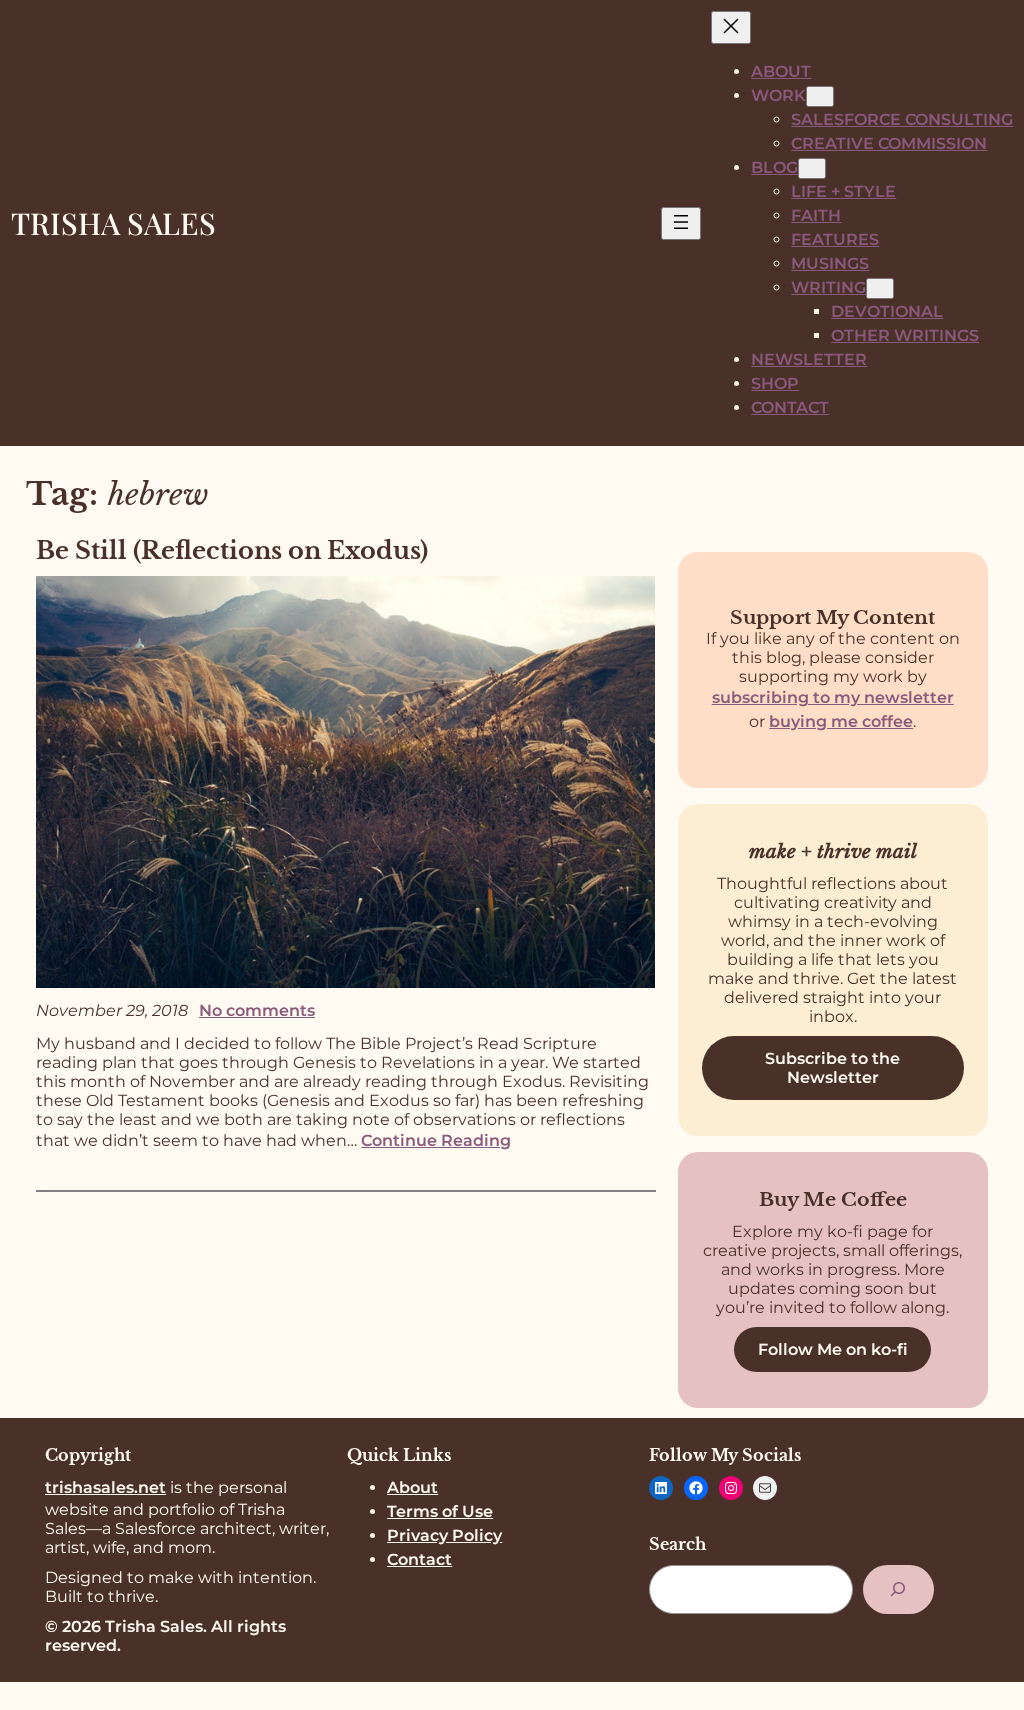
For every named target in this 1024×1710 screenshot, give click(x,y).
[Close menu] (731, 27)
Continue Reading (436, 1140)
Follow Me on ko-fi (833, 1349)
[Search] (898, 1589)
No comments (257, 1010)
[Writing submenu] (880, 288)
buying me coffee (841, 721)
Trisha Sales (113, 223)
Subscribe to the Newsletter (832, 1068)
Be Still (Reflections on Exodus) (232, 550)
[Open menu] (681, 223)
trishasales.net (105, 1487)
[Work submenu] (820, 96)
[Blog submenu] (812, 168)
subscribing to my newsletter (833, 697)
